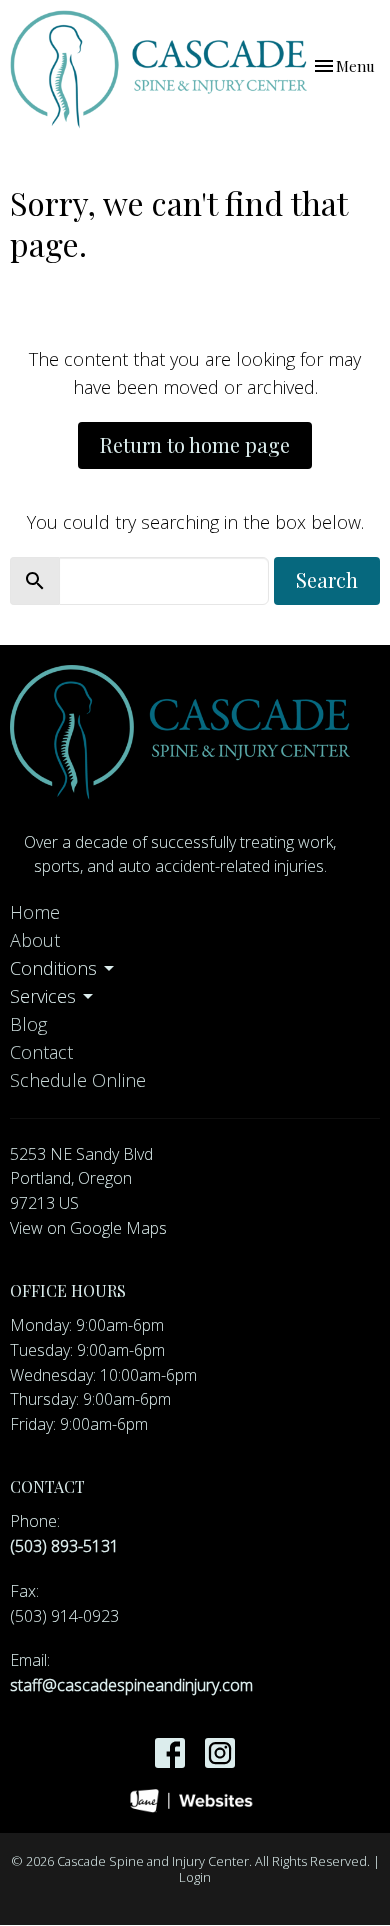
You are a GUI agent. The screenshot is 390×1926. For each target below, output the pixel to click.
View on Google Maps (88, 1228)
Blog (28, 1024)
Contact (41, 1052)
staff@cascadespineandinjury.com (131, 1685)
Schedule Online (78, 1080)
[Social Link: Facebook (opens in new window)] (170, 1753)
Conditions (53, 968)
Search (327, 579)
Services (43, 996)
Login (195, 1877)
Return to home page (195, 444)
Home (35, 912)
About (35, 940)
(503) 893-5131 (64, 1546)
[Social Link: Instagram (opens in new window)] (220, 1753)
